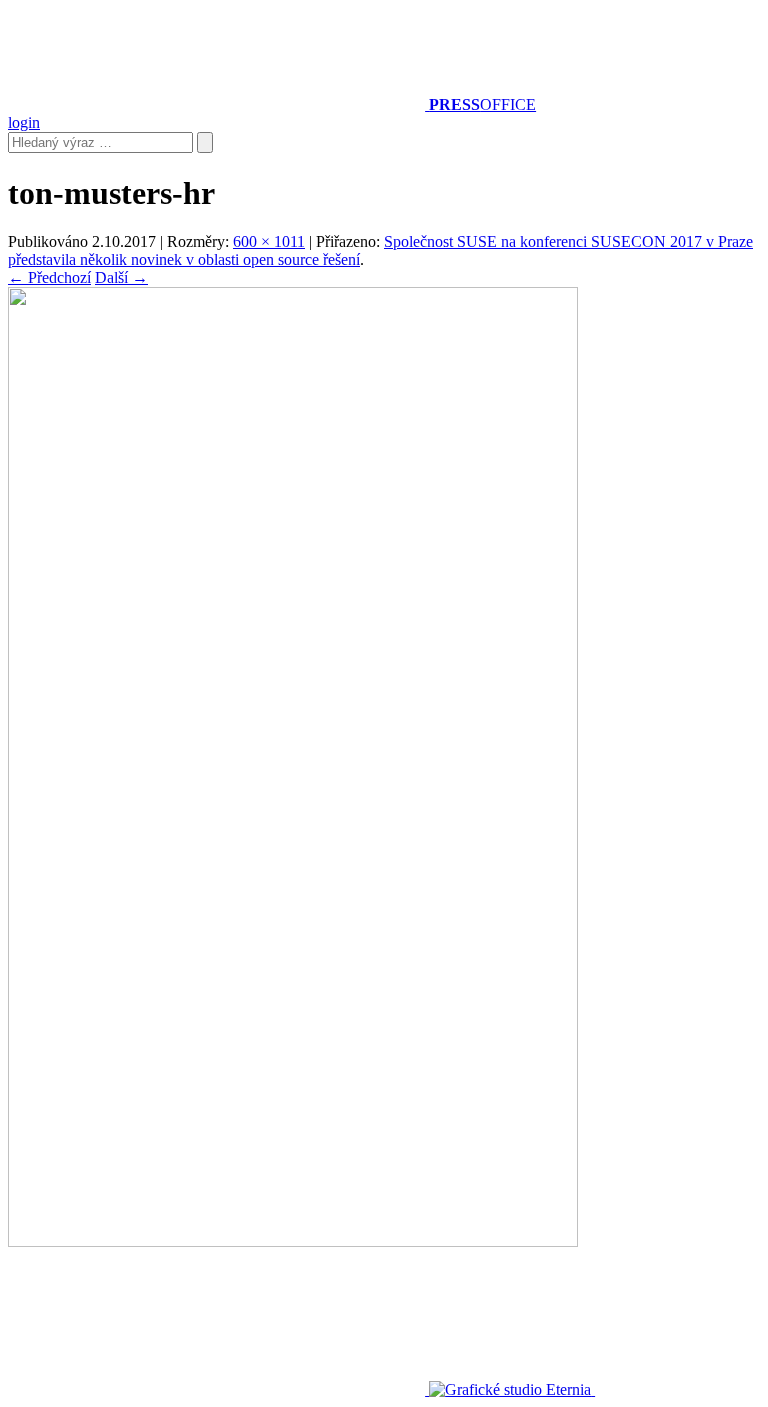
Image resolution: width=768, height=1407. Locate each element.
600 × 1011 (269, 241)
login (24, 122)
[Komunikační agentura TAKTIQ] (218, 1389)
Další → (121, 277)
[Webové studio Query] (667, 1389)
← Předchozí (49, 277)
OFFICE (482, 104)
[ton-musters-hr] (293, 1241)
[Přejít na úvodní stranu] (218, 104)
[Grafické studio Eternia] (512, 1389)
